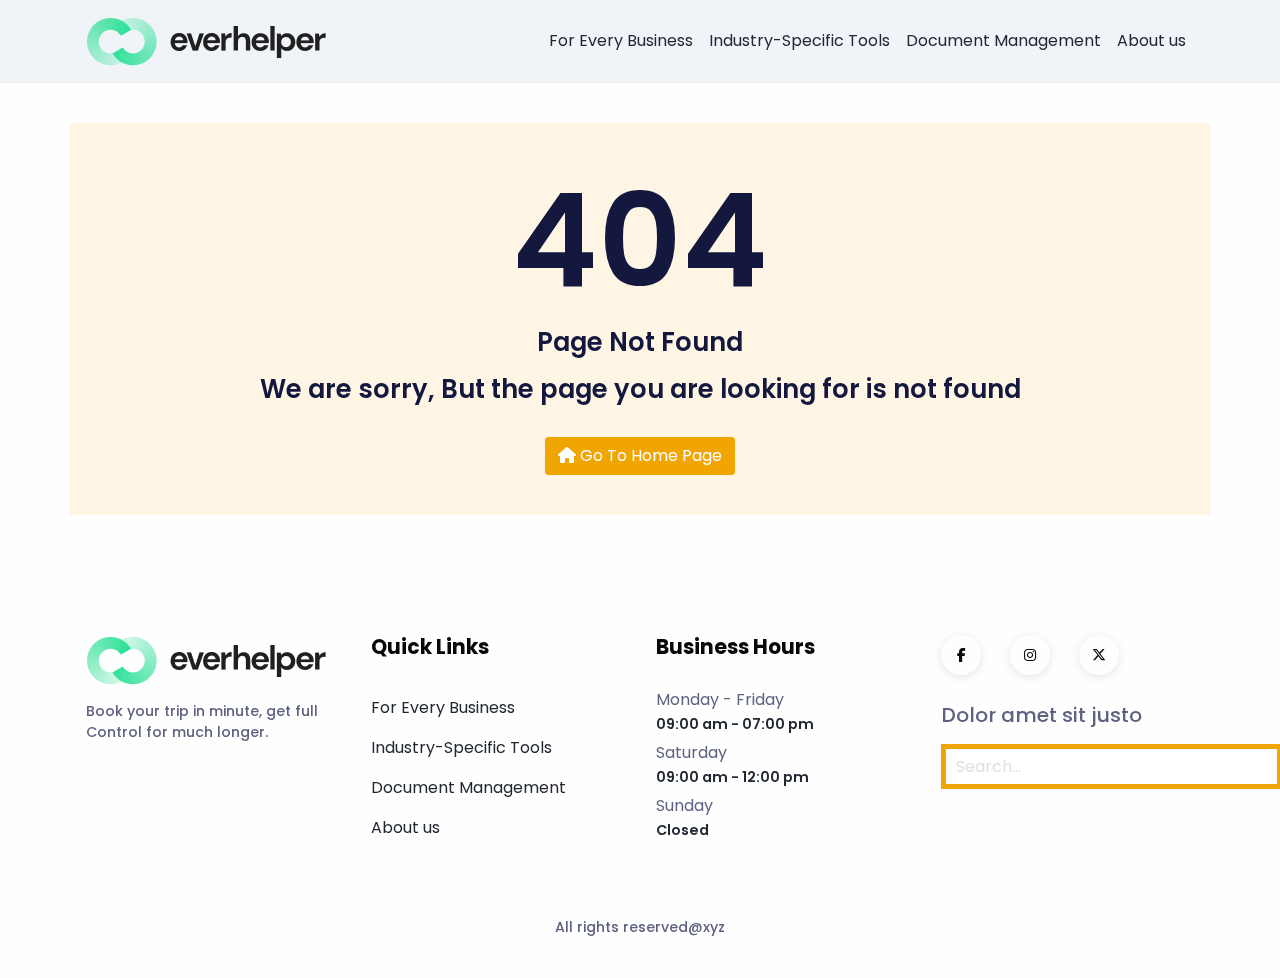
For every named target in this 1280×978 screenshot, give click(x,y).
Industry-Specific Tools (799, 40)
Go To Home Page (649, 455)
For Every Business (621, 40)
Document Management (1003, 40)
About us (1151, 40)
